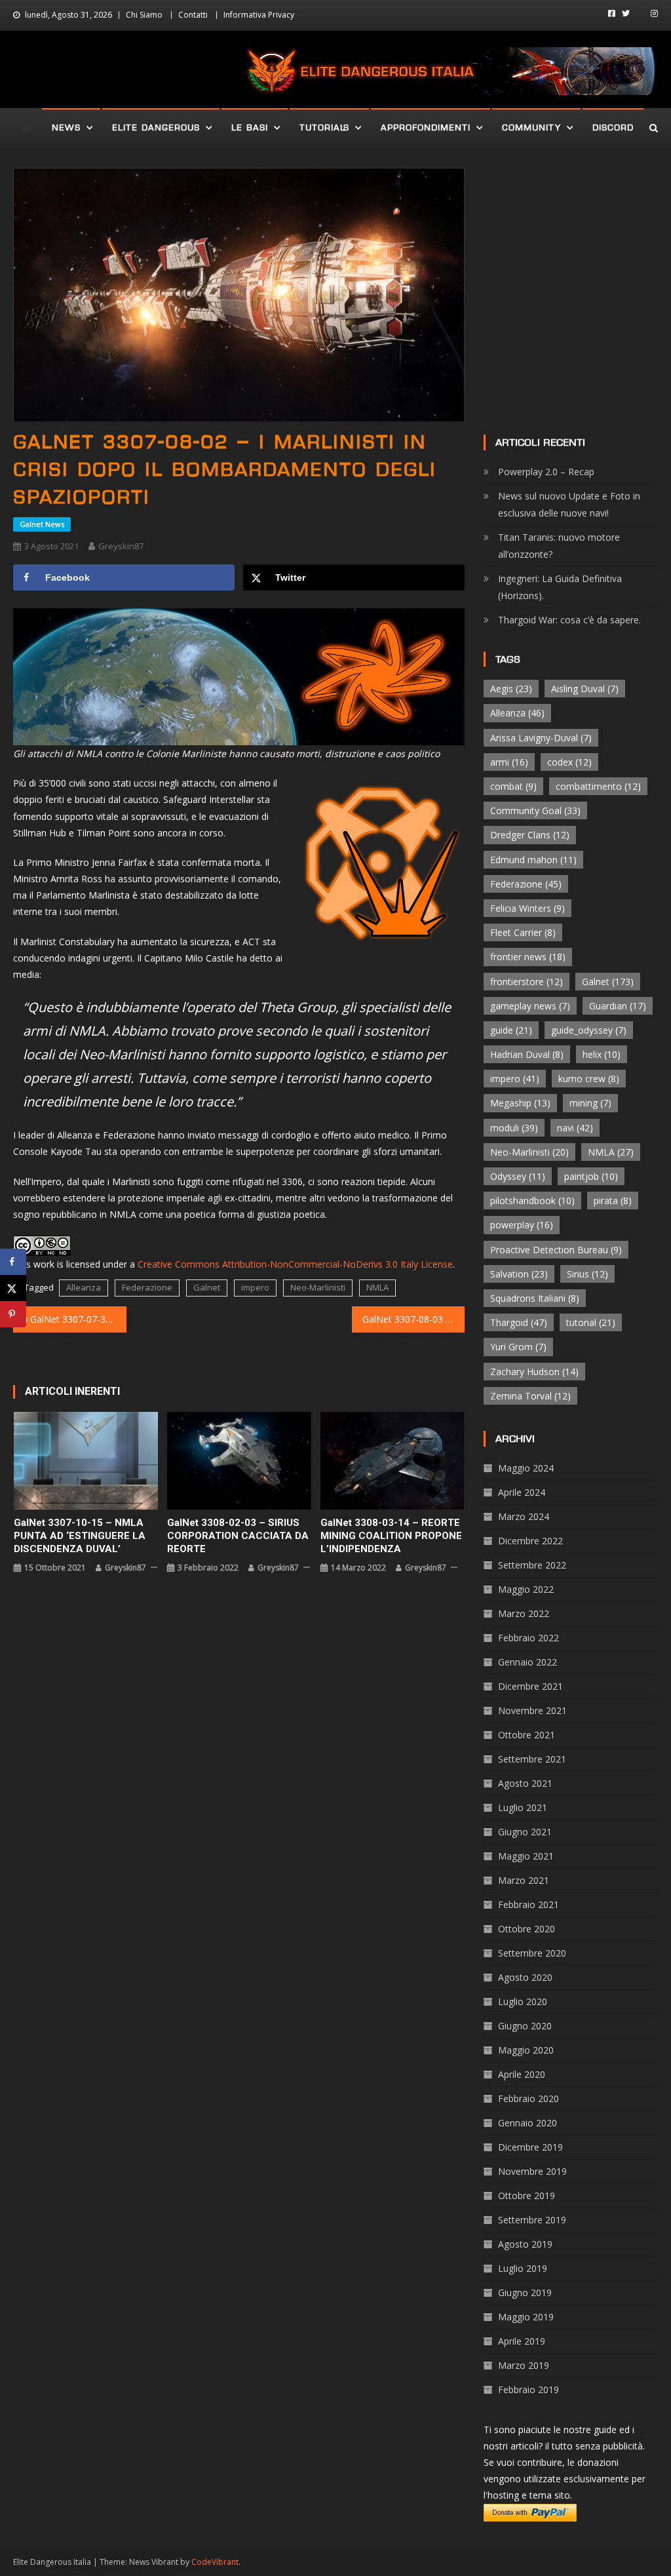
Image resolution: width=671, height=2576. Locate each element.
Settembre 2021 (532, 1759)
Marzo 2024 (524, 1516)
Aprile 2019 (522, 2341)
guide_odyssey (589, 1030)
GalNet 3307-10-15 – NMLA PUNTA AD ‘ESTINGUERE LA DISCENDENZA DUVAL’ (80, 1536)
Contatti (193, 15)
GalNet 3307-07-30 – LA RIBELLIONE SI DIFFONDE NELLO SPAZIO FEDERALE (78, 1319)
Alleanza (84, 1287)
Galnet (207, 1287)
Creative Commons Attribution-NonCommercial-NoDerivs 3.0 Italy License (295, 1264)
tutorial (591, 1322)
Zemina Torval (530, 1396)
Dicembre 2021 (530, 1686)
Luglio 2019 (523, 2268)
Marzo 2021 (524, 1880)
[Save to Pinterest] (13, 1314)
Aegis (511, 689)
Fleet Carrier (523, 932)
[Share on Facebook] (13, 1262)
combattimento (598, 786)
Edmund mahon (533, 860)
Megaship (520, 1103)
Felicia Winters (527, 908)
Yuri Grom (518, 1347)
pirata (613, 1200)
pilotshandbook (532, 1200)
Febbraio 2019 (528, 2390)
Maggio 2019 (526, 2317)
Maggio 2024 (526, 1468)
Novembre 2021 (532, 1710)
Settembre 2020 (532, 1953)
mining (590, 1103)
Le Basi (250, 127)
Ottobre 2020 (527, 1929)
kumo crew (589, 1079)
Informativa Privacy (259, 15)
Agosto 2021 (525, 1783)
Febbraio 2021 (528, 1904)
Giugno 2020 (525, 2026)
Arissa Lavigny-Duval (541, 738)
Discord (613, 127)
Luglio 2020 (523, 2001)
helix (602, 1054)
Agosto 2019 (525, 2244)
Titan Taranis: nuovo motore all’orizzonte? (559, 546)
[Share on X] (13, 1288)
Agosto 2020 (525, 1977)
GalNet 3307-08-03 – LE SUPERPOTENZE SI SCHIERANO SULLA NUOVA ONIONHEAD (413, 1319)
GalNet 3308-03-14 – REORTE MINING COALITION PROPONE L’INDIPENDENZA (391, 1536)
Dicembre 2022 (530, 1541)
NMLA (377, 1287)
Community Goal (535, 810)
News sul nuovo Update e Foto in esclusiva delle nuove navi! (569, 504)
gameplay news (530, 1006)
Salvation (519, 1274)
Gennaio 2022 (527, 1662)
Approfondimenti (426, 127)
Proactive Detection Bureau (556, 1250)
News (66, 127)
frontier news (528, 957)
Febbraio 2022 (528, 1638)
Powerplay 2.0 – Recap (546, 472)
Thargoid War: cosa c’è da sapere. (569, 620)
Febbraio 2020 (528, 2098)
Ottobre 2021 (527, 1735)
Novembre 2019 (532, 2171)
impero (255, 1287)
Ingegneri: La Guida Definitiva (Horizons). (560, 587)
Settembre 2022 (532, 1565)
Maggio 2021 (526, 1856)
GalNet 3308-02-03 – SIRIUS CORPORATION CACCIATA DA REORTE (238, 1536)
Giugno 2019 (525, 2293)
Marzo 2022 (524, 1613)
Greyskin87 (121, 546)
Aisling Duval (585, 689)
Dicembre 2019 (530, 2147)
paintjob (591, 1176)
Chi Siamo (144, 15)
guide (511, 1030)
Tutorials (324, 127)
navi (575, 1128)
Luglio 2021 (523, 1807)
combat (513, 786)
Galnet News (42, 524)
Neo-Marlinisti (318, 1287)
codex (569, 762)
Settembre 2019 (532, 2220)
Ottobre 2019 (527, 2195)
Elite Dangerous (156, 127)
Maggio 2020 (526, 2050)
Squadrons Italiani (535, 1298)
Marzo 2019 (524, 2365)
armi (509, 762)
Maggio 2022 (526, 1589)
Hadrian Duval (527, 1054)
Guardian (618, 1006)
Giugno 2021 (525, 1832)
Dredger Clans (530, 835)
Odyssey (518, 1176)
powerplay (522, 1225)
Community (531, 127)
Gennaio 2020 (527, 2123)
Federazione (147, 1287)
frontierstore (527, 982)
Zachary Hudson (534, 1372)
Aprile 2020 (522, 2074)
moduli (514, 1128)
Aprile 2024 (522, 1492)
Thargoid (519, 1322)
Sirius (587, 1274)
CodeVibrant (215, 2562)
